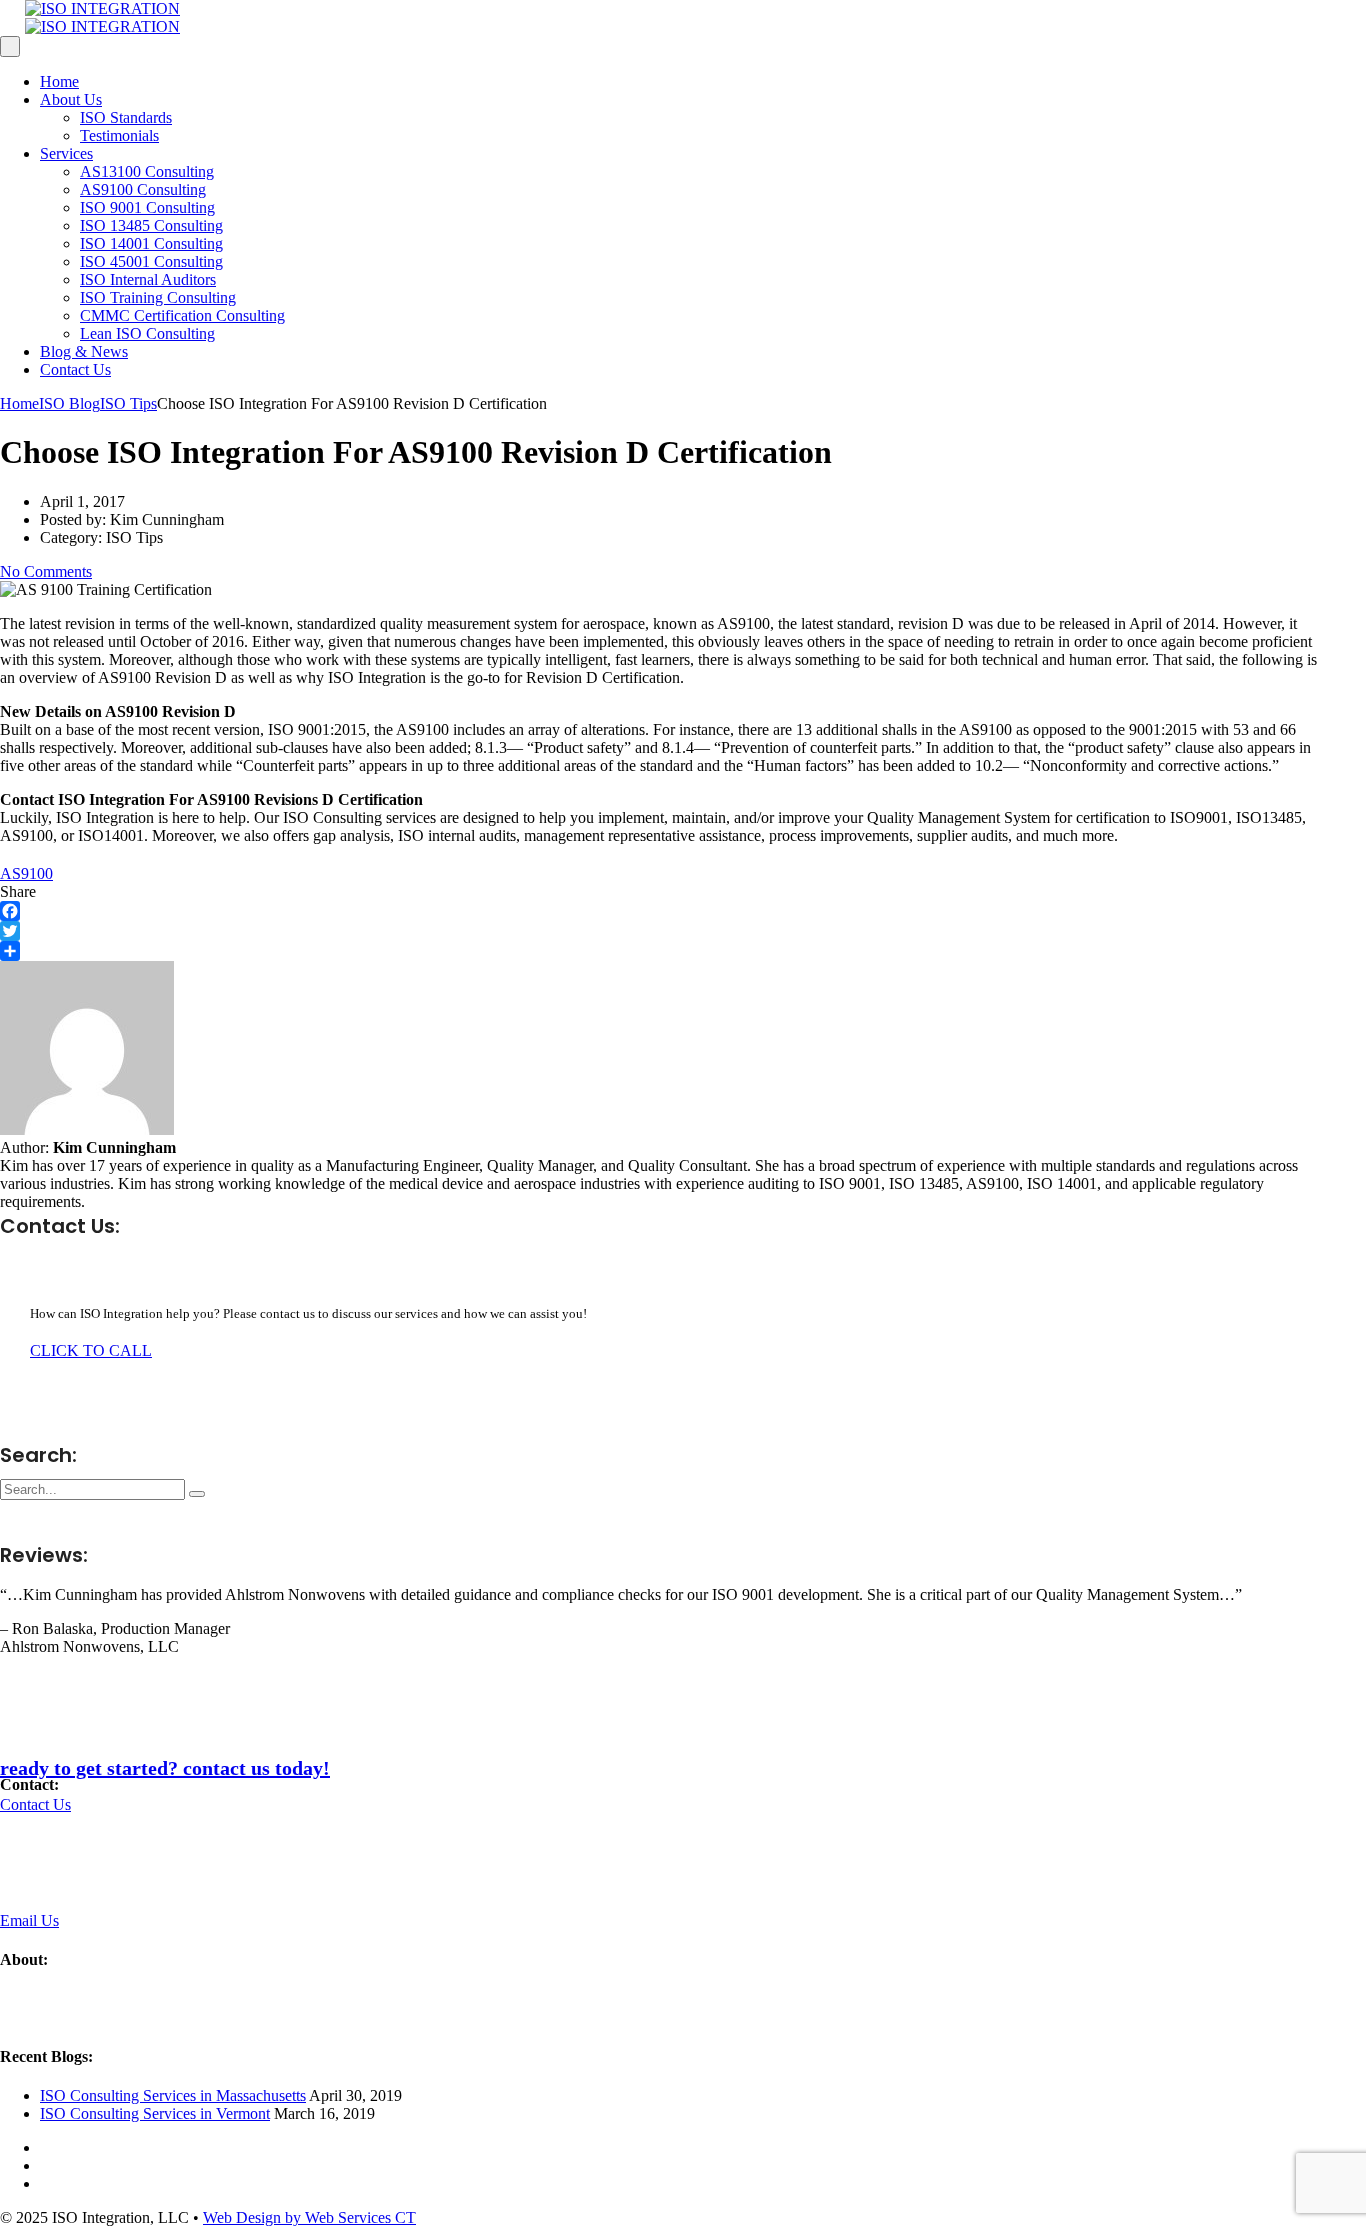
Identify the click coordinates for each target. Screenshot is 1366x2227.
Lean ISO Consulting (147, 333)
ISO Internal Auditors (148, 279)
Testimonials (119, 135)
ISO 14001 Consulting (151, 243)
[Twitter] (660, 931)
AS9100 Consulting (143, 189)
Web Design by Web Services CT (309, 2217)
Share (18, 891)
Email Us (29, 1920)
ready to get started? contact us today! (165, 1768)
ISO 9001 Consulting (147, 207)
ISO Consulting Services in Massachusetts (173, 2095)
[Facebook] (660, 911)
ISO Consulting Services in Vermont (155, 2113)
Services (66, 153)
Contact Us (75, 369)
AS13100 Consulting (147, 171)
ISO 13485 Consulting (151, 225)
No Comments (46, 571)
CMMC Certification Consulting (182, 315)
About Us (71, 99)
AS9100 (26, 873)
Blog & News (84, 351)
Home (59, 81)
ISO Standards (126, 117)
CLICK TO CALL (91, 1350)
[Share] (660, 951)
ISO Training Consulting (158, 297)
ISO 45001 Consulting (151, 261)
